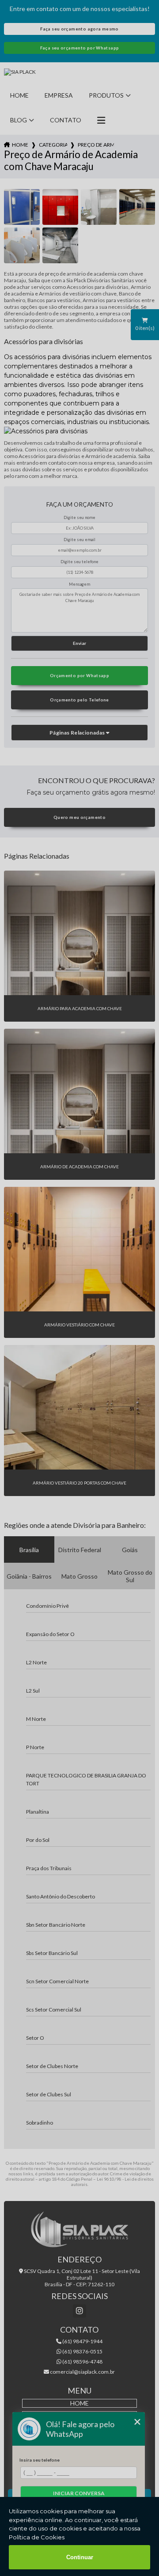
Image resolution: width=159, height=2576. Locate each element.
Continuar (80, 2557)
